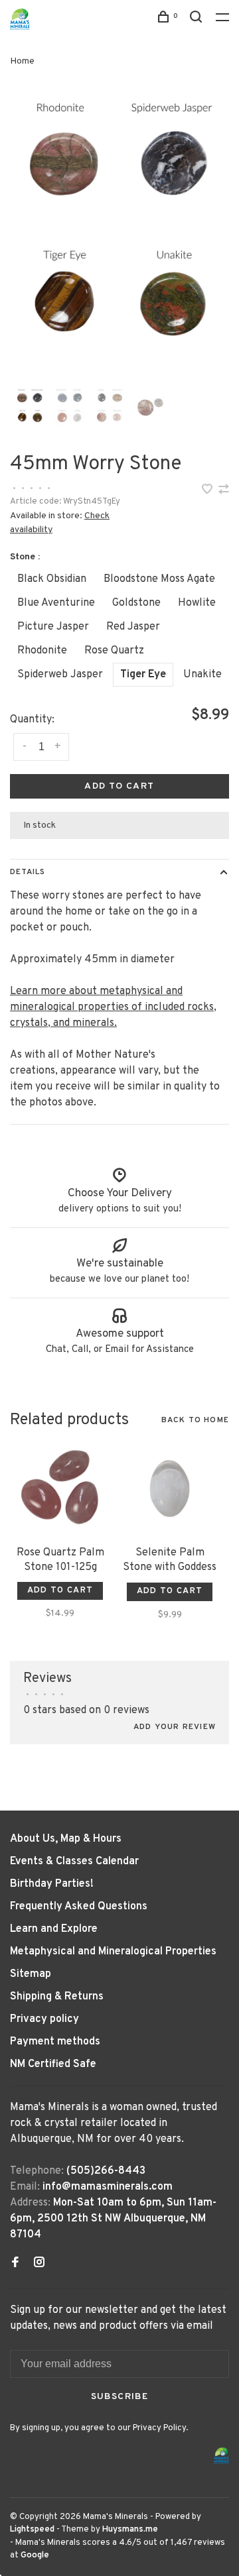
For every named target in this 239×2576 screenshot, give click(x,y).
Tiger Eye (143, 675)
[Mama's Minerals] (222, 2456)
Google (35, 2555)
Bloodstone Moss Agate (159, 579)
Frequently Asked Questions (79, 1907)
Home (22, 61)
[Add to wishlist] (208, 491)
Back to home (195, 1420)
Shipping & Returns (57, 1997)
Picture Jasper (53, 627)
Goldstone (136, 603)
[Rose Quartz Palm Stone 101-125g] (60, 1489)
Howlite (197, 603)
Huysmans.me (130, 2530)
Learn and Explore (54, 1929)
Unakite (202, 675)
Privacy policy (44, 2019)
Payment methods (55, 2042)
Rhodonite (42, 651)
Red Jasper (133, 627)
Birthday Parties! (52, 1884)
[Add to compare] (224, 491)
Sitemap (31, 1974)
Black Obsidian (52, 579)
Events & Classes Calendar (74, 1862)
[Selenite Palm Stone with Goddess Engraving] (170, 1489)
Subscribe (120, 2397)
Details (28, 872)
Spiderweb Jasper (60, 675)
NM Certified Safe (53, 2064)
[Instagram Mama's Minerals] (39, 2264)
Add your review (175, 1727)
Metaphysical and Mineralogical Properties (113, 1952)
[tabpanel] (119, 234)
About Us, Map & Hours (66, 1839)
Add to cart (119, 786)
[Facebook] (15, 2264)
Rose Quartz (114, 651)
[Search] (198, 20)
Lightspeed (32, 2530)
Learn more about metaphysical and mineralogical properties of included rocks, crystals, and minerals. (113, 1007)
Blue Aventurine (56, 603)
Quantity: (32, 720)
